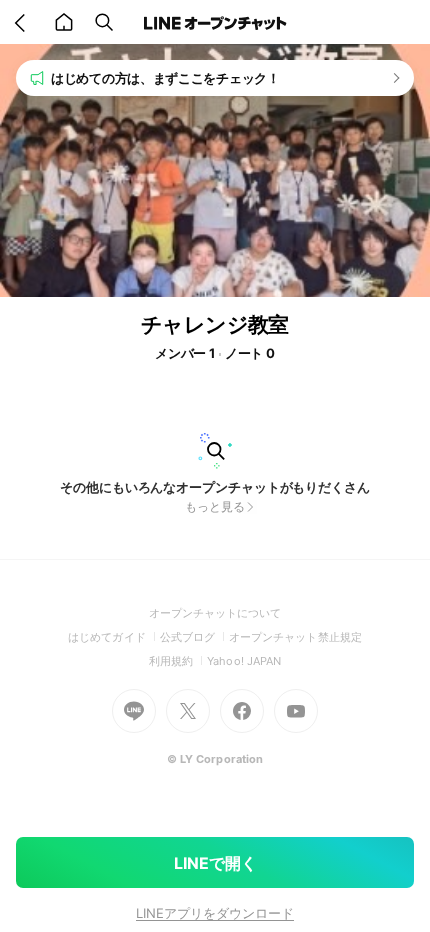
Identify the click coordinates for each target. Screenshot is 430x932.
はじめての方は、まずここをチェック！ (165, 78)
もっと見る (215, 506)
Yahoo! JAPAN (244, 661)
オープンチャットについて (215, 613)
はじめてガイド (113, 637)
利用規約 (178, 661)
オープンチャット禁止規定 (295, 637)
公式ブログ (194, 637)
